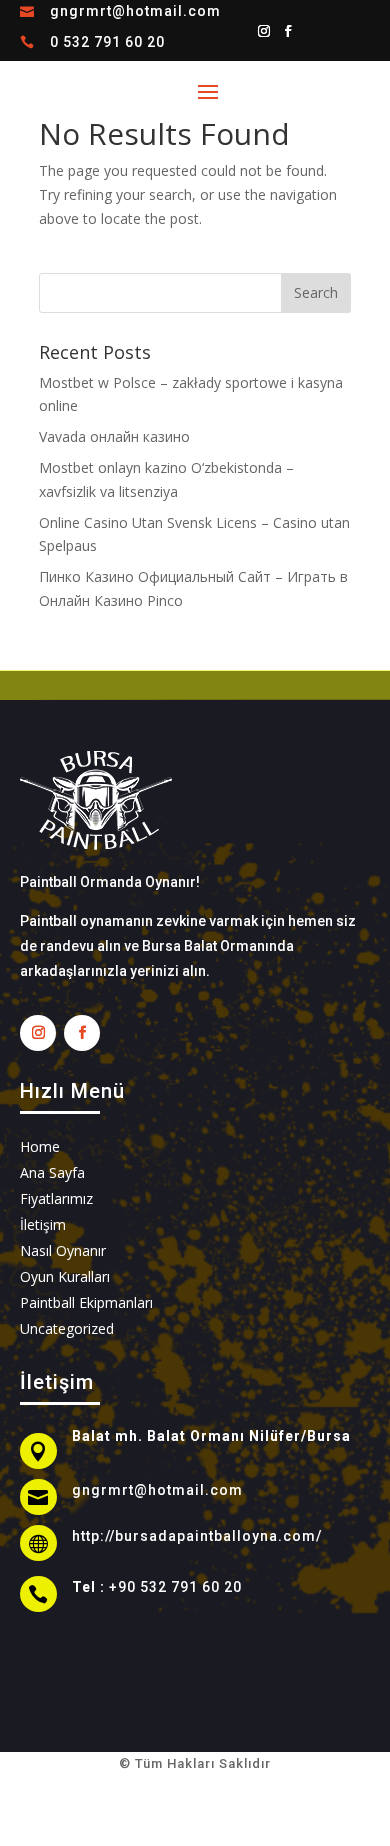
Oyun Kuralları (65, 1276)
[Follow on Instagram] (264, 31)
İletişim (43, 1224)
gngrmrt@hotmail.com (135, 11)
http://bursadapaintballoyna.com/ (197, 1536)
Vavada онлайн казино (114, 436)
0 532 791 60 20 (107, 42)
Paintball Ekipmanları (86, 1302)
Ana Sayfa (52, 1172)
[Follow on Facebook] (288, 31)
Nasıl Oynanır (63, 1250)
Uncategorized (67, 1328)
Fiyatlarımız (56, 1198)
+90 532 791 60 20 (175, 1587)
